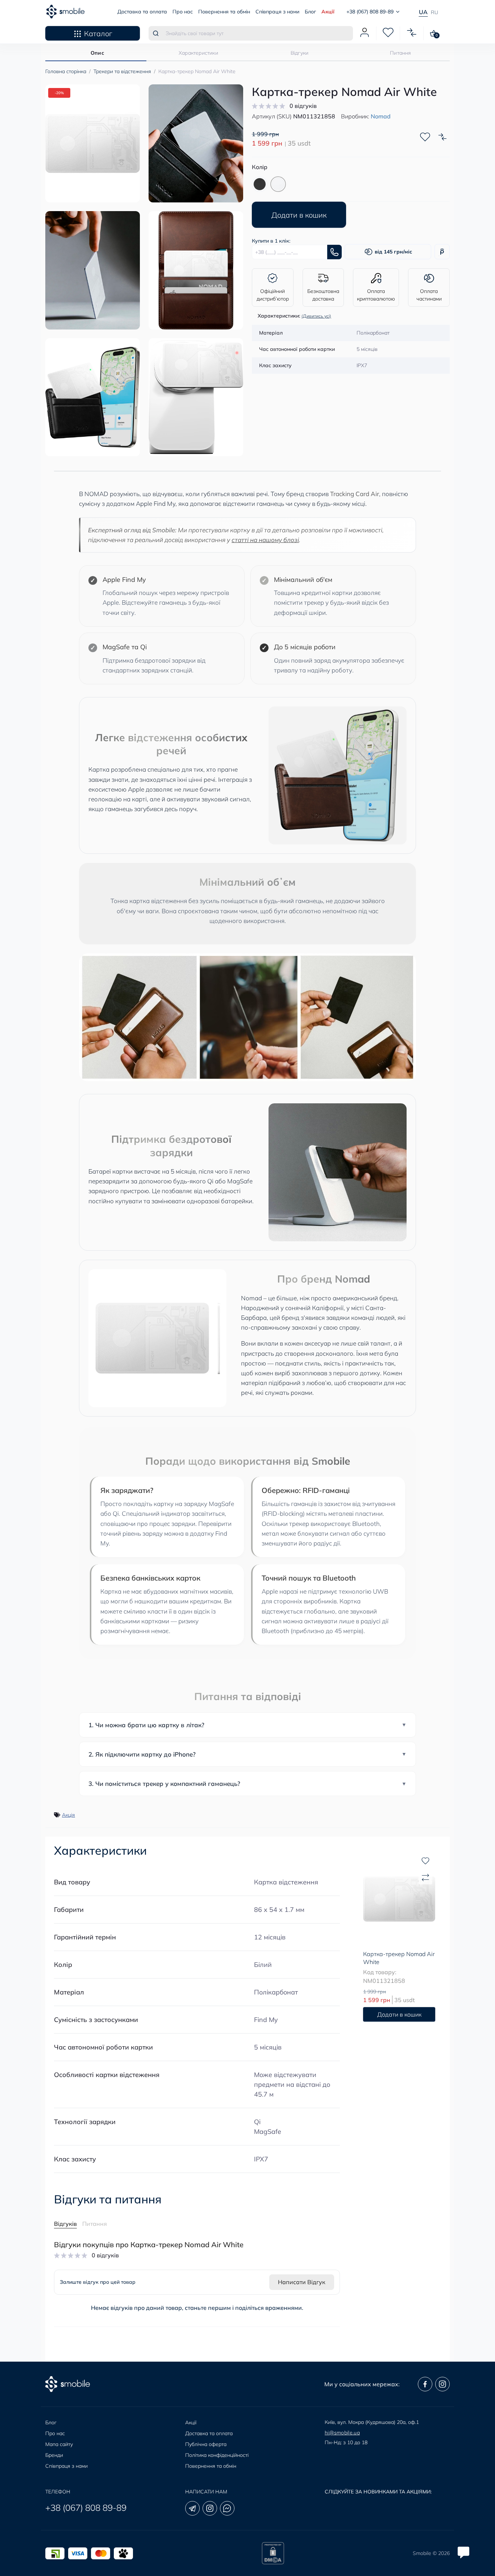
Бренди (54, 2455)
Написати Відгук (302, 2282)
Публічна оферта (206, 2444)
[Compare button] (442, 137)
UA (423, 12)
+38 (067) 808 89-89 (86, 2508)
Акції (328, 12)
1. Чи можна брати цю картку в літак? (146, 1725)
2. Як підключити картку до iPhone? (142, 1754)
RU (434, 12)
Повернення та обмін (224, 12)
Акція (68, 1815)
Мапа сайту (59, 2444)
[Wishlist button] (425, 137)
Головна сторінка (66, 71)
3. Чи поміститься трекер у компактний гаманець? (164, 1784)
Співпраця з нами (277, 12)
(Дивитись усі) (316, 316)
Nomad (381, 116)
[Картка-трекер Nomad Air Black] (260, 184)
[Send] (334, 252)
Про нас (183, 12)
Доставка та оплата (142, 12)
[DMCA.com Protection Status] (273, 2553)
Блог (310, 12)
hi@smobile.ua (342, 2433)
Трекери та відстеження (122, 71)
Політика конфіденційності (217, 2455)
